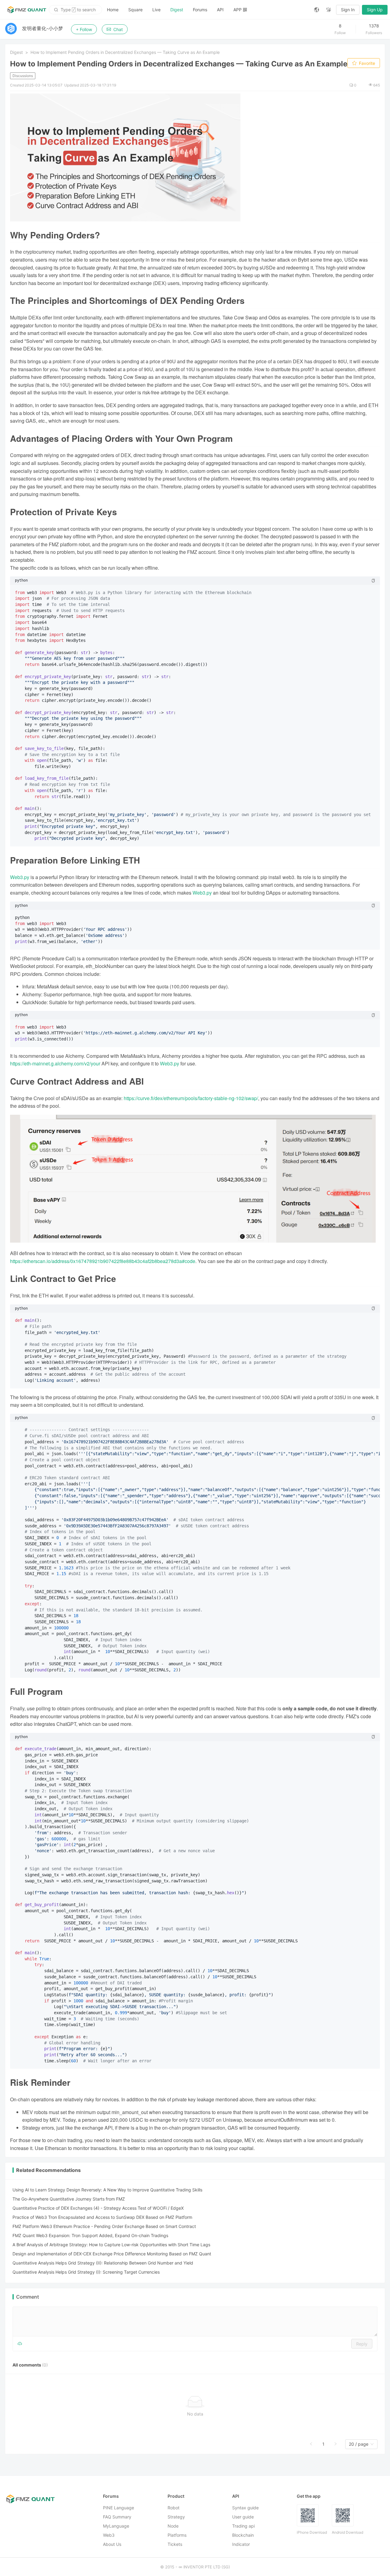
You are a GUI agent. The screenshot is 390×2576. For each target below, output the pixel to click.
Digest (177, 10)
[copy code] (373, 581)
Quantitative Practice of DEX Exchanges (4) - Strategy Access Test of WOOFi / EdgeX (98, 2208)
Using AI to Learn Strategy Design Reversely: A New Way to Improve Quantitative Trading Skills (107, 2190)
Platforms (177, 2535)
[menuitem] (113, 10)
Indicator (241, 2544)
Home (113, 10)
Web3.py (20, 877)
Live (156, 10)
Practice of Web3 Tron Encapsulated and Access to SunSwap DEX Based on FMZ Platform (102, 2217)
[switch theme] (329, 10)
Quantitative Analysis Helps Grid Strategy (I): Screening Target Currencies (86, 2272)
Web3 (109, 2535)
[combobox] (359, 2444)
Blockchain (243, 2535)
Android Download (347, 2532)
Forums (200, 10)
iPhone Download (312, 2532)
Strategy (176, 2517)
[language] (317, 10)
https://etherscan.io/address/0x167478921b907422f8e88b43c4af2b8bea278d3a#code (103, 1261)
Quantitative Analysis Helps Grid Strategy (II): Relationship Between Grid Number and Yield (103, 2263)
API (220, 10)
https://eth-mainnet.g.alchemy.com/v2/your (55, 1063)
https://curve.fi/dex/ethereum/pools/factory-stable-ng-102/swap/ (191, 1098)
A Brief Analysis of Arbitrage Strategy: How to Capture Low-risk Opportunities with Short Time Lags (111, 2245)
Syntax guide (245, 2508)
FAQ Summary (117, 2517)
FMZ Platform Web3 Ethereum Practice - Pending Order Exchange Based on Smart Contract (104, 2226)
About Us (112, 2544)
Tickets (175, 2544)
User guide (243, 2517)
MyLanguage (116, 2526)
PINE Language (119, 2508)
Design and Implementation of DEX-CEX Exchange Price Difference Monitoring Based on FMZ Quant (112, 2254)
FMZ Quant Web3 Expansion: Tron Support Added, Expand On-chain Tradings (90, 2235)
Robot (174, 2508)
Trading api (243, 2526)
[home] (27, 10)
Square (135, 10)
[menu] (206, 10)
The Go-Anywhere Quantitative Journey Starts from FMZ (69, 2199)
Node (173, 2526)
